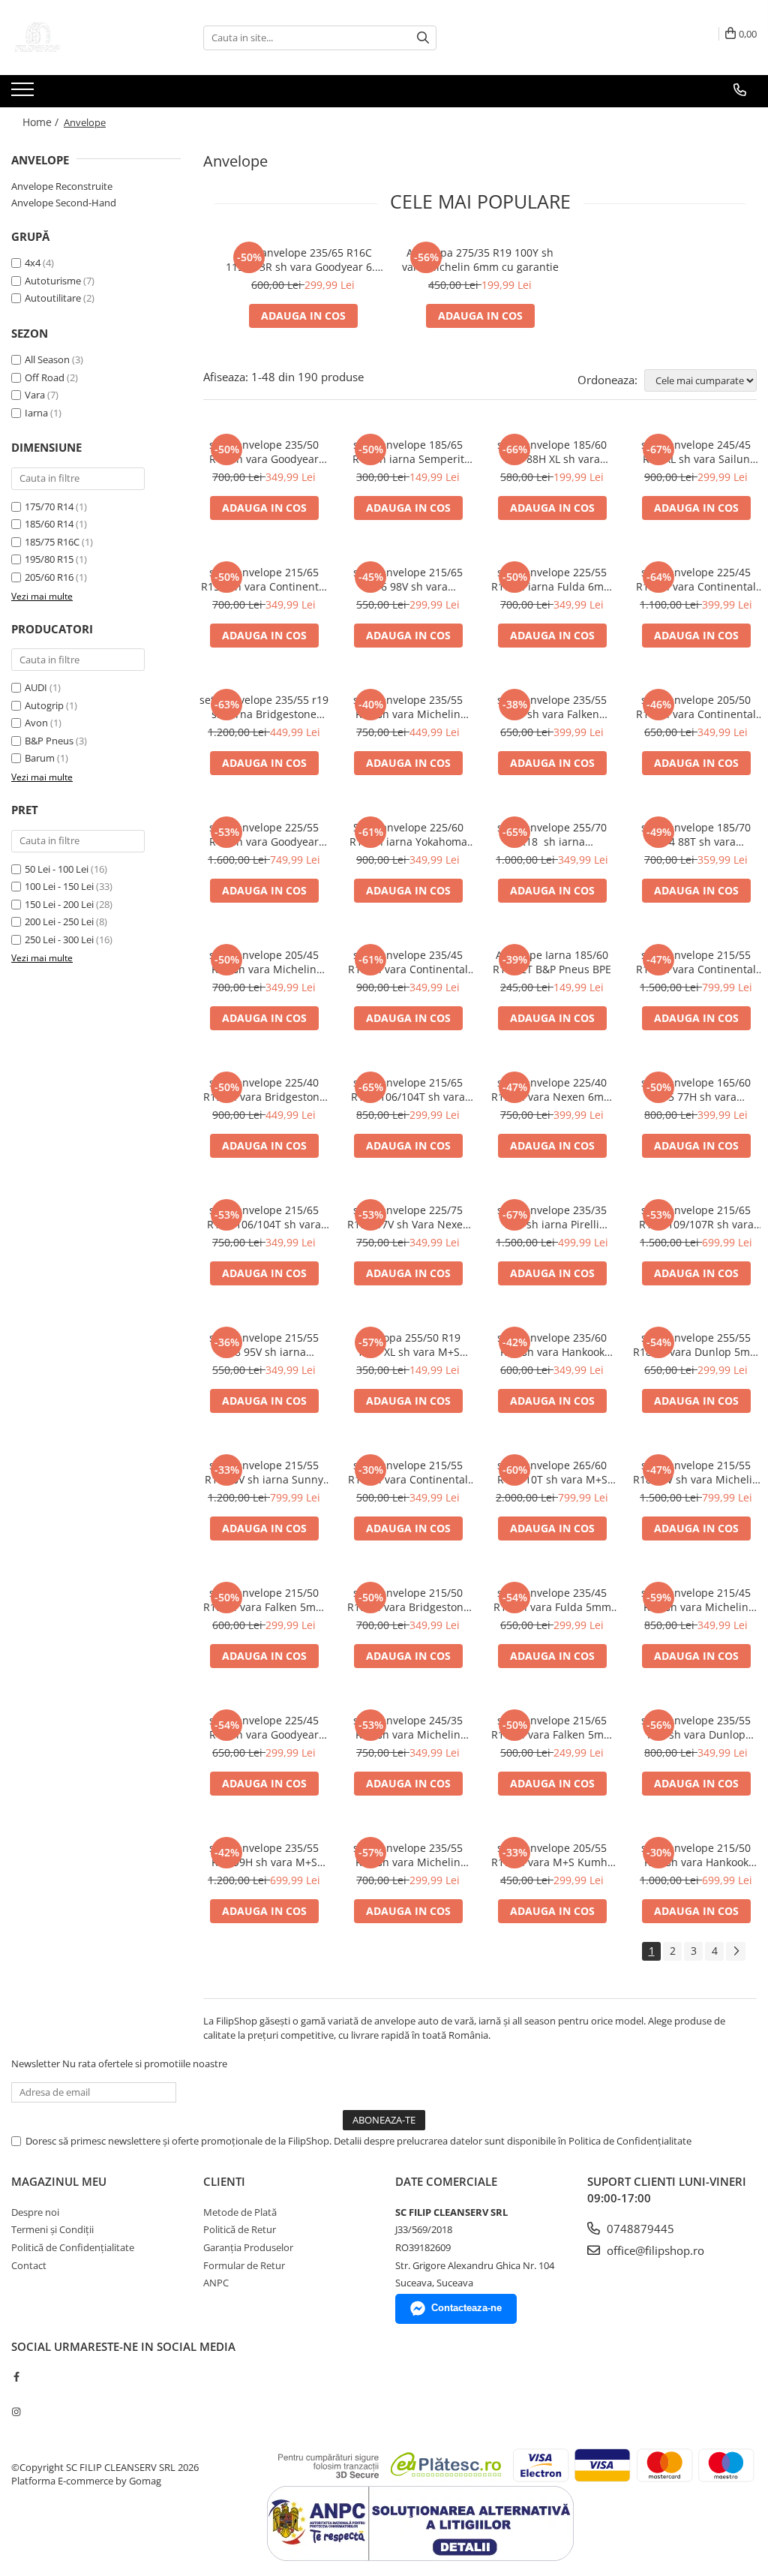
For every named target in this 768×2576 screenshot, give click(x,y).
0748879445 (639, 2229)
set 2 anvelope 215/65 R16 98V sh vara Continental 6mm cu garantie (408, 579)
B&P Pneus (49, 741)
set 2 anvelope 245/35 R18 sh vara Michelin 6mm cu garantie (408, 1727)
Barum (40, 758)
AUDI (36, 687)
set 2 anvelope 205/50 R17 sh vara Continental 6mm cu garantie (696, 707)
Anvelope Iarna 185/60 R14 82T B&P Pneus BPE (552, 962)
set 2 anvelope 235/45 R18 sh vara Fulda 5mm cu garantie (552, 1600)
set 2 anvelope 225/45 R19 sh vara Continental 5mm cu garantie (696, 579)
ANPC (216, 2283)
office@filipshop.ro (654, 2250)
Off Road (45, 377)
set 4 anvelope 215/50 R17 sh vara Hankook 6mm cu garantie (696, 1855)
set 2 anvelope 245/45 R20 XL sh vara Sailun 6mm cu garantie (696, 452)
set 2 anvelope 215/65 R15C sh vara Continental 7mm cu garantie (264, 579)
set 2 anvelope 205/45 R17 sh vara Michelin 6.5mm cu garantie (264, 962)
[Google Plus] (16, 2394)
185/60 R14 (49, 524)
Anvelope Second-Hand (64, 203)
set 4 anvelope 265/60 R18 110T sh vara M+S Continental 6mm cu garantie (552, 1472)
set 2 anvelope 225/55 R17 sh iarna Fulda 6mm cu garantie (552, 579)
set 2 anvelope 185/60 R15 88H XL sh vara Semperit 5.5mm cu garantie (552, 452)
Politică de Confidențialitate (73, 2247)
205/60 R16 (49, 577)
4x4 (33, 263)
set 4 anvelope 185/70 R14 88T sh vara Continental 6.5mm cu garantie (696, 834)
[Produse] (24, 94)
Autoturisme (53, 281)
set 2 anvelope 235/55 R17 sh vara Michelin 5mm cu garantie (408, 1855)
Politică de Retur (240, 2229)
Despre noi (35, 2212)
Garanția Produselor (248, 2247)
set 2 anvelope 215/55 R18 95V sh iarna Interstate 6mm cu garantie (264, 1345)
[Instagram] (16, 2412)
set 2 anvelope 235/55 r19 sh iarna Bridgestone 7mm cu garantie (264, 707)
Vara (35, 395)
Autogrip (44, 705)
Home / (42, 122)
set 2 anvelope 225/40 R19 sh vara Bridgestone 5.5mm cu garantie (264, 1090)
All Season (47, 359)
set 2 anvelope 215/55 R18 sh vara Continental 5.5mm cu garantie (408, 1472)
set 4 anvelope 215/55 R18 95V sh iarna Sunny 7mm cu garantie (264, 1472)
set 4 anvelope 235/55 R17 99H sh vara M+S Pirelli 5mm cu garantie (264, 1855)
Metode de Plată (240, 2212)
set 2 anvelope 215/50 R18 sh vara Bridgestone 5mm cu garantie (408, 1600)
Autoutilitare (53, 298)
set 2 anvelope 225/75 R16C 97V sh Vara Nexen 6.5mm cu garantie (408, 1217)
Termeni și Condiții (52, 2229)
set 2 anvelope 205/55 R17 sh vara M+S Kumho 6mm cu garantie (552, 1855)
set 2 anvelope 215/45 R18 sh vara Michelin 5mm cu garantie (696, 1600)
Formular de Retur (244, 2265)
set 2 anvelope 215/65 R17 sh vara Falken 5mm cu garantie (552, 1727)
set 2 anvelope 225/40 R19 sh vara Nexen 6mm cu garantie (552, 1090)
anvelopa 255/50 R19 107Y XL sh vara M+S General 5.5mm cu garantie (408, 1345)
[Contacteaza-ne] (740, 90)
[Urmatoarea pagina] (736, 1951)
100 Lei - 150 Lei (59, 886)
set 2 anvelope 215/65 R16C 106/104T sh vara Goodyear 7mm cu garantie (408, 1090)
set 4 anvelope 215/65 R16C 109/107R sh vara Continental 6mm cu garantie (696, 1217)
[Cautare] (423, 38)
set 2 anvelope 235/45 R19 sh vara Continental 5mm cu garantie (408, 962)
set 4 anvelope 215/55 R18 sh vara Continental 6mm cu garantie (696, 962)
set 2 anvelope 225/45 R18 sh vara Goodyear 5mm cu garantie (264, 1727)
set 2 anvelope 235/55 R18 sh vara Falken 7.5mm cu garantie (552, 707)
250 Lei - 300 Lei (59, 939)
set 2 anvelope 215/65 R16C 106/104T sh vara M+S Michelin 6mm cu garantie (264, 1217)
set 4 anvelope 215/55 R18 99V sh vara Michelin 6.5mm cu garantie (696, 1472)
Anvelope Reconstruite (62, 186)
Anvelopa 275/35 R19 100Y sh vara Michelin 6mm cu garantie (480, 260)
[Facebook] (16, 2376)
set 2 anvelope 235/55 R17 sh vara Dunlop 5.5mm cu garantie (696, 1727)
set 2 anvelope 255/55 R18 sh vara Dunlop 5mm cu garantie (696, 1345)
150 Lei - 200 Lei (59, 904)
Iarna (36, 413)
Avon (36, 723)
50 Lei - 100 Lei (57, 869)
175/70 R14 (49, 506)
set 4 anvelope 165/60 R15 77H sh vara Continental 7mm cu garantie (696, 1090)
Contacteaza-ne (466, 2308)
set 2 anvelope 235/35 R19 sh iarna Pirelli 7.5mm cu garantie (552, 1217)
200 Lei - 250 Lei (59, 921)
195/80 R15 (49, 559)
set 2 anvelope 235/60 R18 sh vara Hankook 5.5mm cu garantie (552, 1345)
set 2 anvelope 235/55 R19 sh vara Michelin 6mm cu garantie (408, 707)
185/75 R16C (52, 542)
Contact (29, 2265)
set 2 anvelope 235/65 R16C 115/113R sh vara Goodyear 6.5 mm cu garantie (303, 260)
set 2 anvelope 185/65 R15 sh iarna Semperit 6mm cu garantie (408, 452)
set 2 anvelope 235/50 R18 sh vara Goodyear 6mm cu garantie (264, 452)
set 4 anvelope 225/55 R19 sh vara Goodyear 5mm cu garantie (264, 834)
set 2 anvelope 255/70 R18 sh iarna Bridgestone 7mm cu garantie (552, 834)
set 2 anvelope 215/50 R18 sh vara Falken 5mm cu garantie (264, 1600)
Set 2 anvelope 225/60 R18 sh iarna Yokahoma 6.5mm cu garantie (408, 834)
